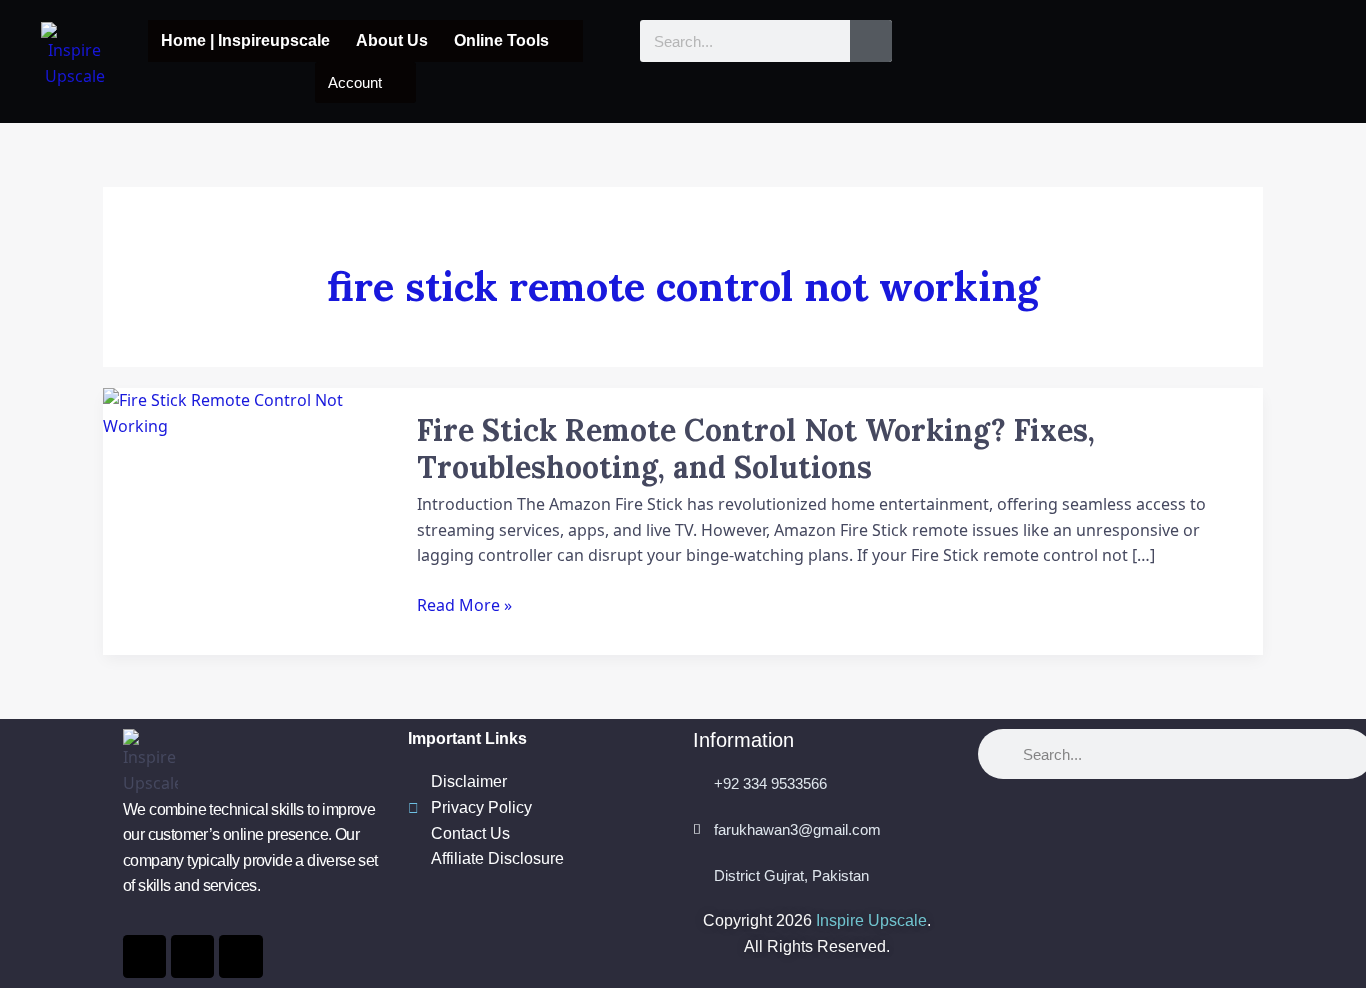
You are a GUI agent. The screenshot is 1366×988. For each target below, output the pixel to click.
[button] (512, 41)
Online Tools (501, 40)
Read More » (464, 606)
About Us (392, 40)
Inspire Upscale (871, 920)
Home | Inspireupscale (245, 40)
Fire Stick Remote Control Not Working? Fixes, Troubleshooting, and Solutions (756, 448)
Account (355, 82)
